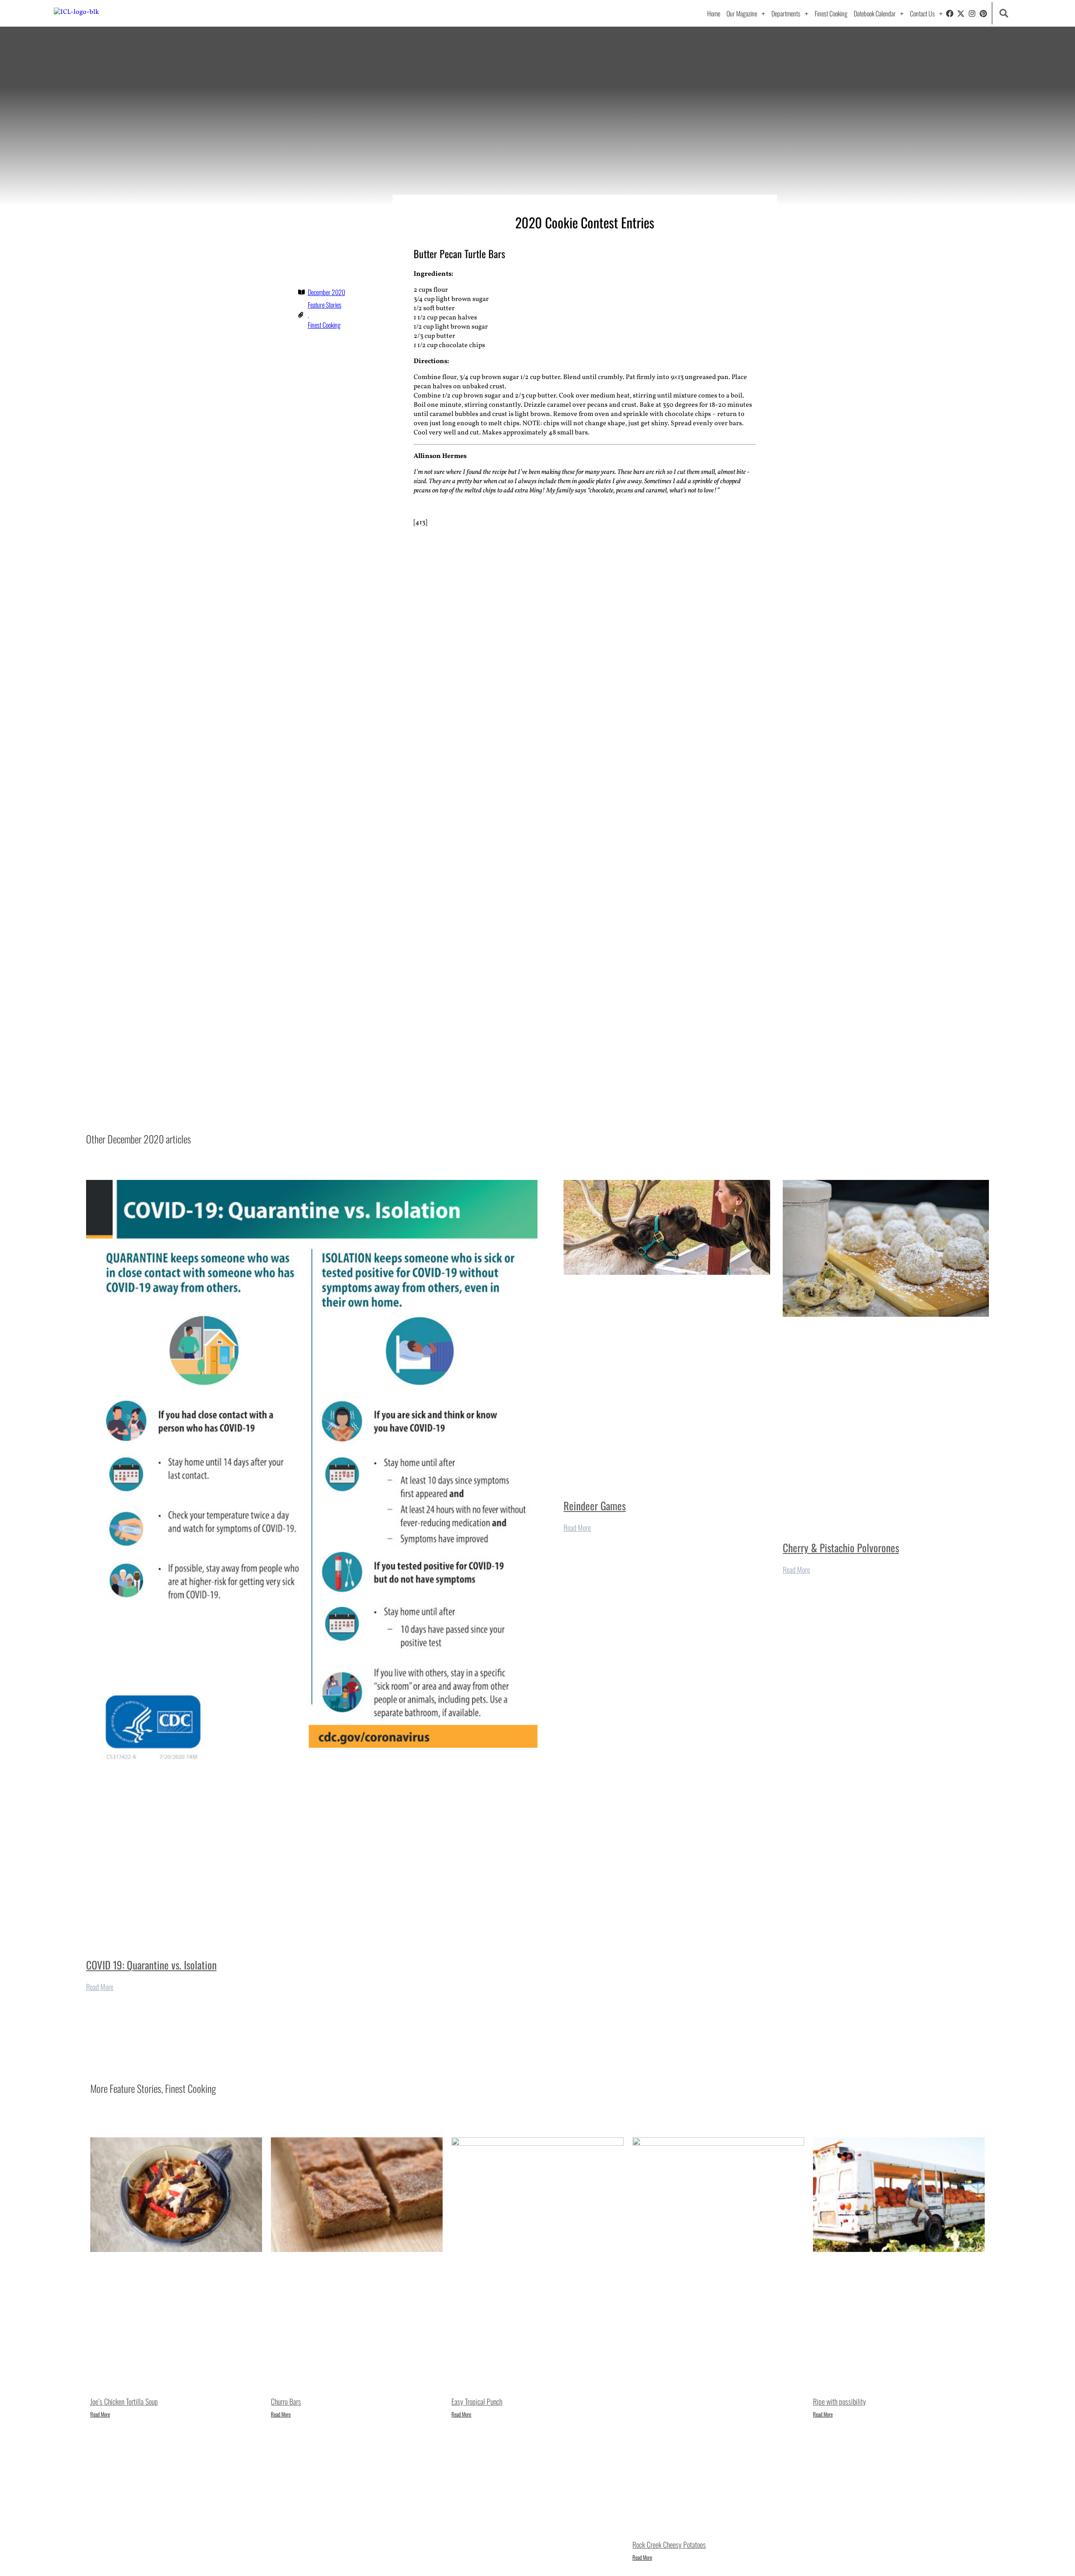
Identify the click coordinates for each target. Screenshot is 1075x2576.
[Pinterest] (983, 13)
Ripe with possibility (839, 2401)
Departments (786, 13)
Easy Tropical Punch (477, 2401)
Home (714, 13)
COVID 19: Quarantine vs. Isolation (151, 1965)
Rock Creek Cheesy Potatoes (669, 2545)
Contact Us (922, 13)
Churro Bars (286, 2401)
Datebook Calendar (875, 13)
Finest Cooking (831, 13)
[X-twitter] (961, 13)
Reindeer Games (595, 1505)
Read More (100, 1987)
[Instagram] (972, 13)
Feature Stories (325, 305)
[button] (1003, 13)
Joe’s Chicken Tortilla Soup (124, 2401)
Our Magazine (742, 13)
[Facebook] (950, 13)
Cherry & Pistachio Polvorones (841, 1547)
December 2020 (326, 292)
